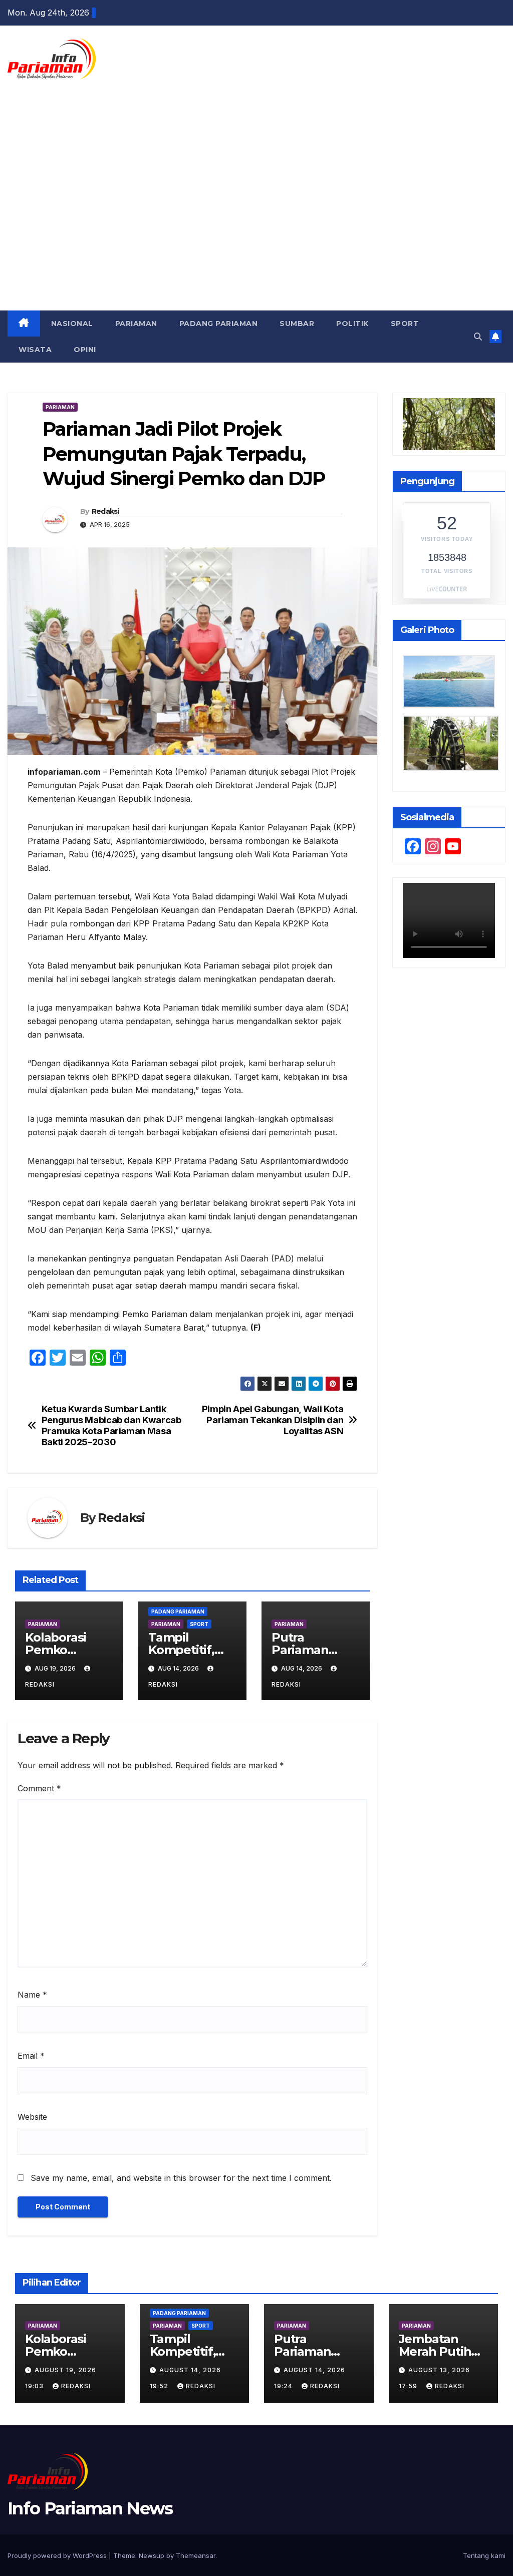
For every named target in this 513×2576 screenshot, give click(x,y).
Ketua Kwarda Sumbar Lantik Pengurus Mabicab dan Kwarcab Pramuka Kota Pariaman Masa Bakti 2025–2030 (111, 1425)
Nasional (72, 324)
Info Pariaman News (47, 112)
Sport (405, 324)
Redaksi (105, 511)
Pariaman (136, 324)
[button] (478, 337)
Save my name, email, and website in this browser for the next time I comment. (181, 2178)
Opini (85, 350)
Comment (39, 1788)
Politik (352, 324)
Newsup (152, 2555)
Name (32, 1995)
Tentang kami (484, 2555)
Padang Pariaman (219, 324)
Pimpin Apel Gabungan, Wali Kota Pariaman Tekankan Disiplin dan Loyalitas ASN (273, 1420)
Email (31, 2056)
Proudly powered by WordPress (58, 2555)
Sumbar (297, 324)
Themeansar (196, 2555)
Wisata (35, 350)
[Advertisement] (256, 235)
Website (32, 2117)
